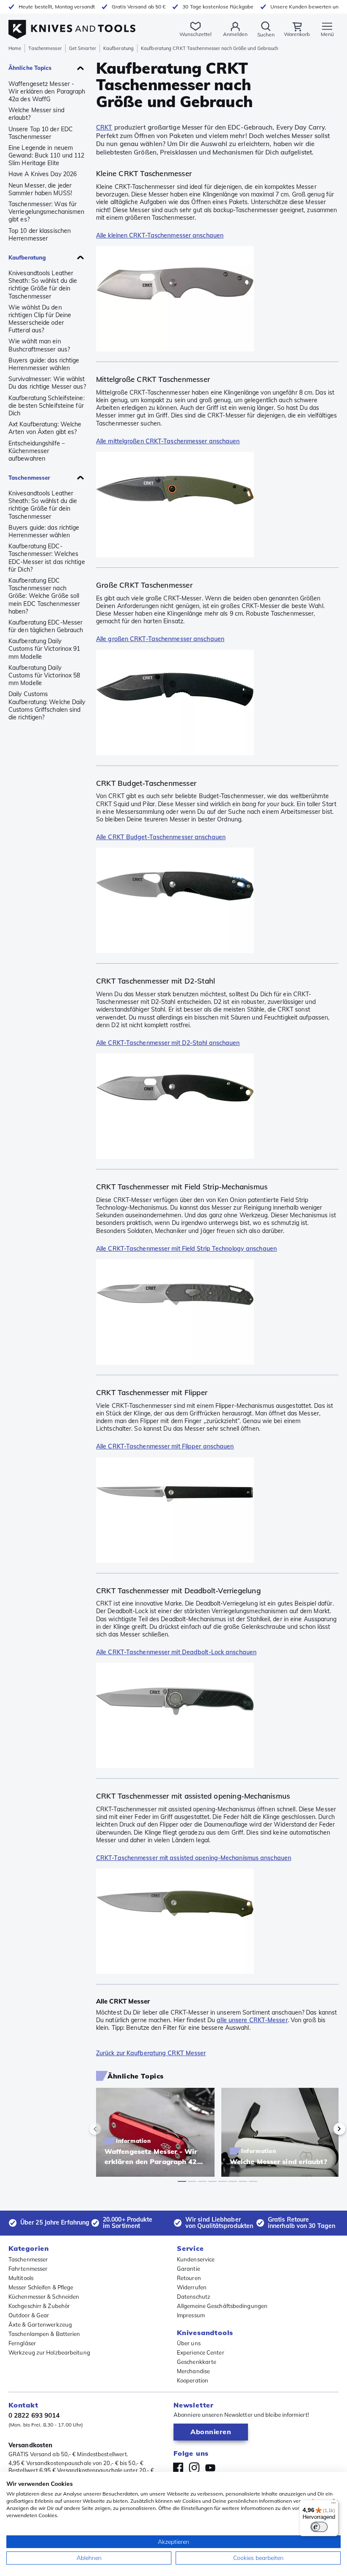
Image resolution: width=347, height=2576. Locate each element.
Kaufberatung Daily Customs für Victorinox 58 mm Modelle (44, 675)
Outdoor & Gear (29, 2315)
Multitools (21, 2278)
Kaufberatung (118, 48)
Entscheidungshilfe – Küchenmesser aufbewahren (37, 451)
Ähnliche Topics (30, 68)
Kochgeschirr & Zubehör (39, 2306)
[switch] (319, 2527)
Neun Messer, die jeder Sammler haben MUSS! (40, 189)
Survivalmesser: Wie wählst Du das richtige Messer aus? (47, 383)
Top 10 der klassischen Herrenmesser (40, 235)
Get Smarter (83, 48)
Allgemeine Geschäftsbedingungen (222, 2306)
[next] (325, 2129)
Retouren (189, 2278)
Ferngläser (22, 2343)
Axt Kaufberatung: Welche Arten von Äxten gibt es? (45, 428)
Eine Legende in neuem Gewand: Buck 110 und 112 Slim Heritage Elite (46, 155)
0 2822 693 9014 (34, 2415)
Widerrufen (192, 2287)
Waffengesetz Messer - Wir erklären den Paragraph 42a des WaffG (47, 91)
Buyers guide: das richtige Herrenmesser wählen (44, 364)
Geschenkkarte (197, 2362)
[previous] (110, 2129)
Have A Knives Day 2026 (43, 174)
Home (15, 48)
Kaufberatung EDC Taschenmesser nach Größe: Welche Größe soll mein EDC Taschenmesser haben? (44, 596)
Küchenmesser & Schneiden (44, 2297)
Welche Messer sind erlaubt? (36, 114)
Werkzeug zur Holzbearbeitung (49, 2352)
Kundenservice (196, 2259)
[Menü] (333, 2505)
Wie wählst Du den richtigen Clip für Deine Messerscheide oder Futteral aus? (40, 319)
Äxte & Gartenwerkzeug (40, 2324)
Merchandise (193, 2371)
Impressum (191, 2315)
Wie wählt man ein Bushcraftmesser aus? (39, 345)
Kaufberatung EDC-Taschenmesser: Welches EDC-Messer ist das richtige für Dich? (47, 558)
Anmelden (235, 34)
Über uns (189, 2343)
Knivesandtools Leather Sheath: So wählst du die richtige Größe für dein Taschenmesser (43, 285)
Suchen (266, 35)
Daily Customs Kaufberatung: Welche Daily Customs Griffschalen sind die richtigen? (47, 706)
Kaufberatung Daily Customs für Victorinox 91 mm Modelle (44, 649)
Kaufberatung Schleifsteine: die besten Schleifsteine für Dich (47, 406)
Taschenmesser (45, 48)
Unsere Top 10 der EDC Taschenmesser (41, 133)
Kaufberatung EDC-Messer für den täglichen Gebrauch (46, 626)
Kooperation (193, 2380)
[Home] (72, 25)
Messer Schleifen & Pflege (41, 2287)
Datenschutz (194, 2297)
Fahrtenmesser (28, 2269)
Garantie (189, 2269)
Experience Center (201, 2352)
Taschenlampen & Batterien (44, 2334)
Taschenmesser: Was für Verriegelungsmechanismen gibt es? (46, 212)
